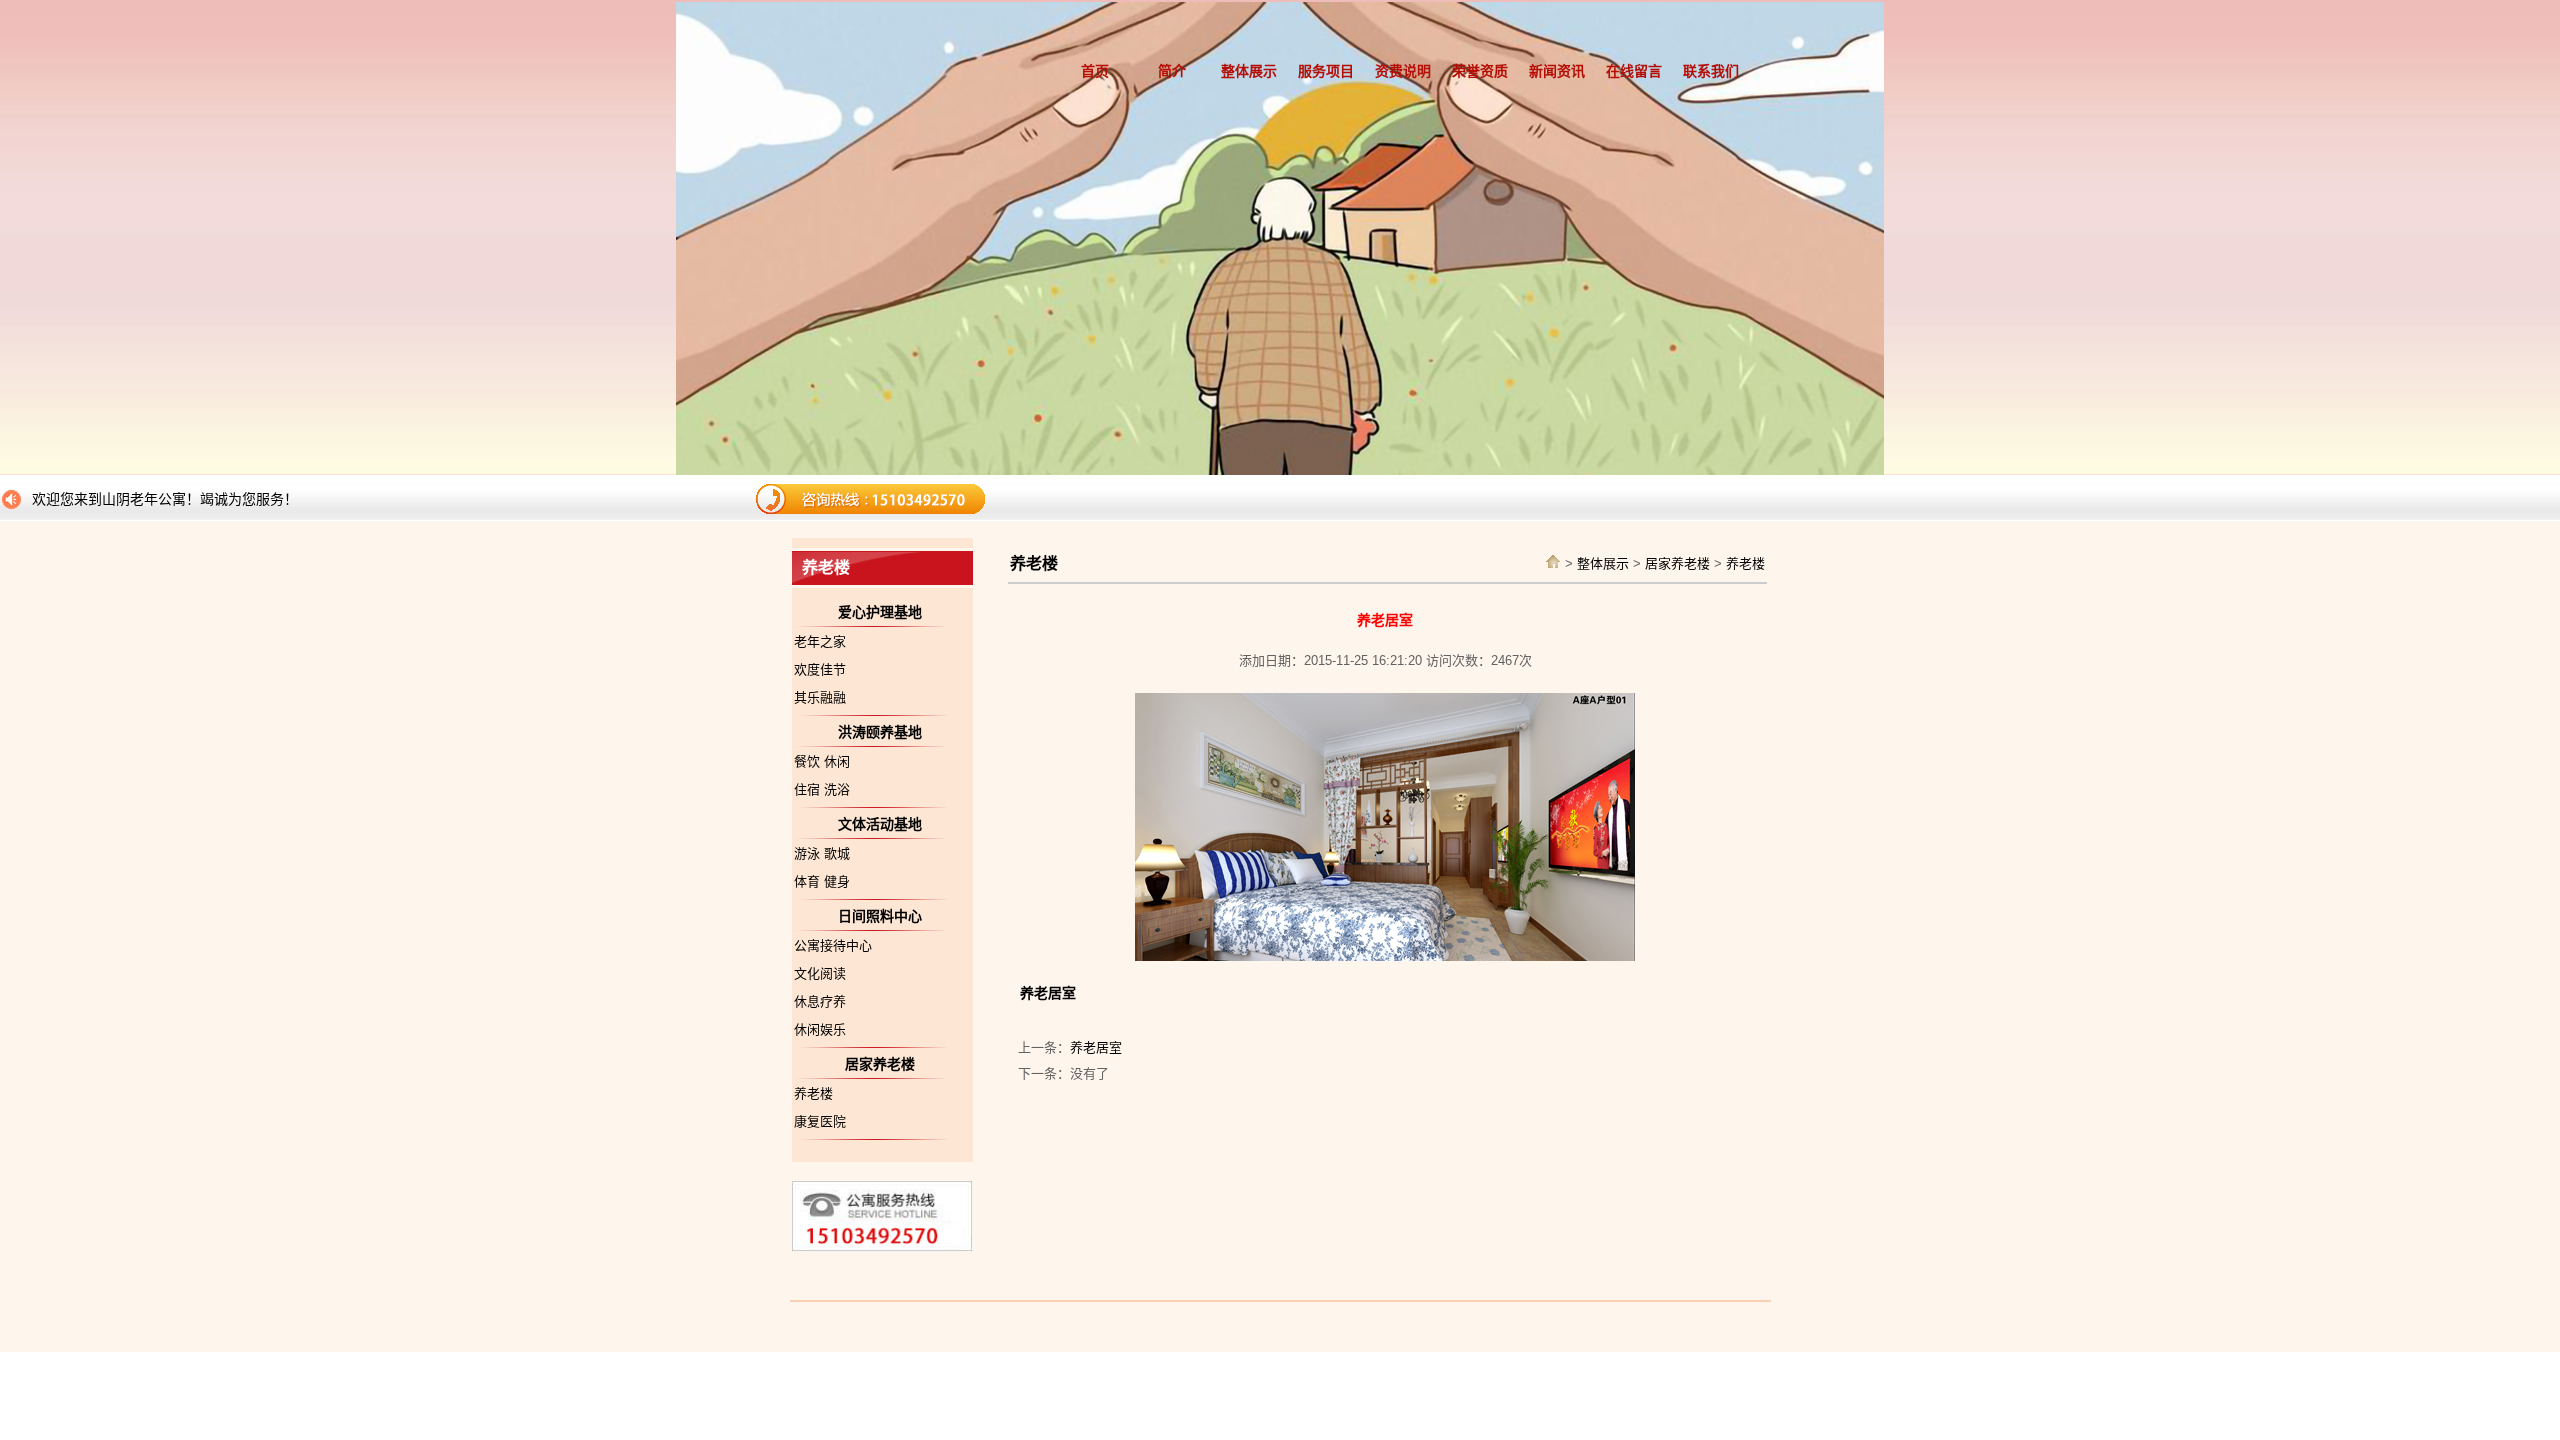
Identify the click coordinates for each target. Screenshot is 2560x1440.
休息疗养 (820, 1001)
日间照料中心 (880, 916)
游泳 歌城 (822, 853)
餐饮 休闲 (822, 761)
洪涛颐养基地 (880, 732)
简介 (1172, 71)
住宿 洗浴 (822, 789)
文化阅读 (820, 973)
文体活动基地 (880, 824)
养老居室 (1096, 1047)
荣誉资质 (1480, 71)
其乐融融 (820, 697)
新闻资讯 (1557, 71)
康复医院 (820, 1121)
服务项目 (1326, 71)
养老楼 (813, 1093)
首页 (1095, 71)
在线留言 (1634, 71)
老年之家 (820, 641)
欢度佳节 (820, 669)
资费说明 (1403, 71)
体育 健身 (822, 881)
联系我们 (1711, 71)
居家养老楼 (880, 1064)
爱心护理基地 (880, 612)
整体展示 (1249, 71)
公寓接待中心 (833, 945)
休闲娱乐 (820, 1029)
